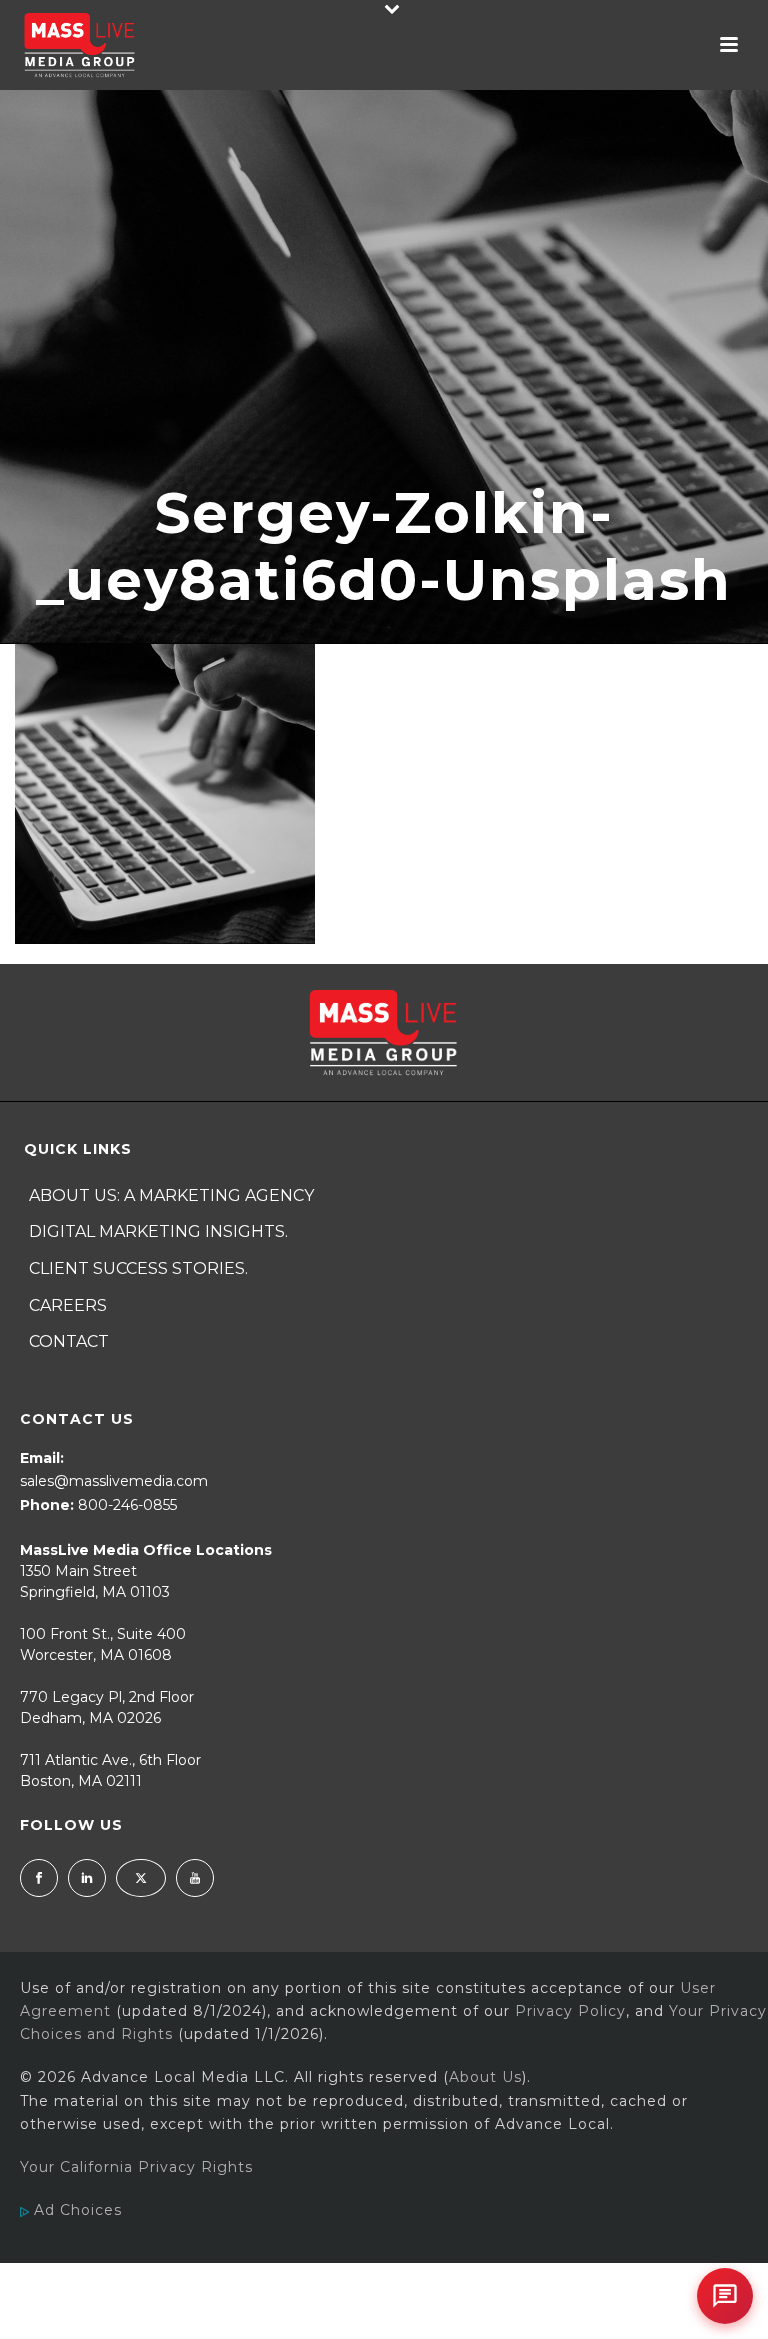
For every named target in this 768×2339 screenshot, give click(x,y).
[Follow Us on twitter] (141, 1878)
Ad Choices (75, 2210)
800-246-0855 (127, 1505)
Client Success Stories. (138, 1268)
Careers (68, 1305)
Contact (69, 1341)
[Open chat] (725, 2296)
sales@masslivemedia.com (114, 1481)
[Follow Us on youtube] (195, 1878)
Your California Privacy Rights (136, 2167)
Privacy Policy (570, 2011)
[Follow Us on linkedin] (87, 1878)
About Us (485, 2077)
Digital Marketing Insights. (158, 1231)
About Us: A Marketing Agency (171, 1195)
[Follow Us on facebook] (39, 1878)
